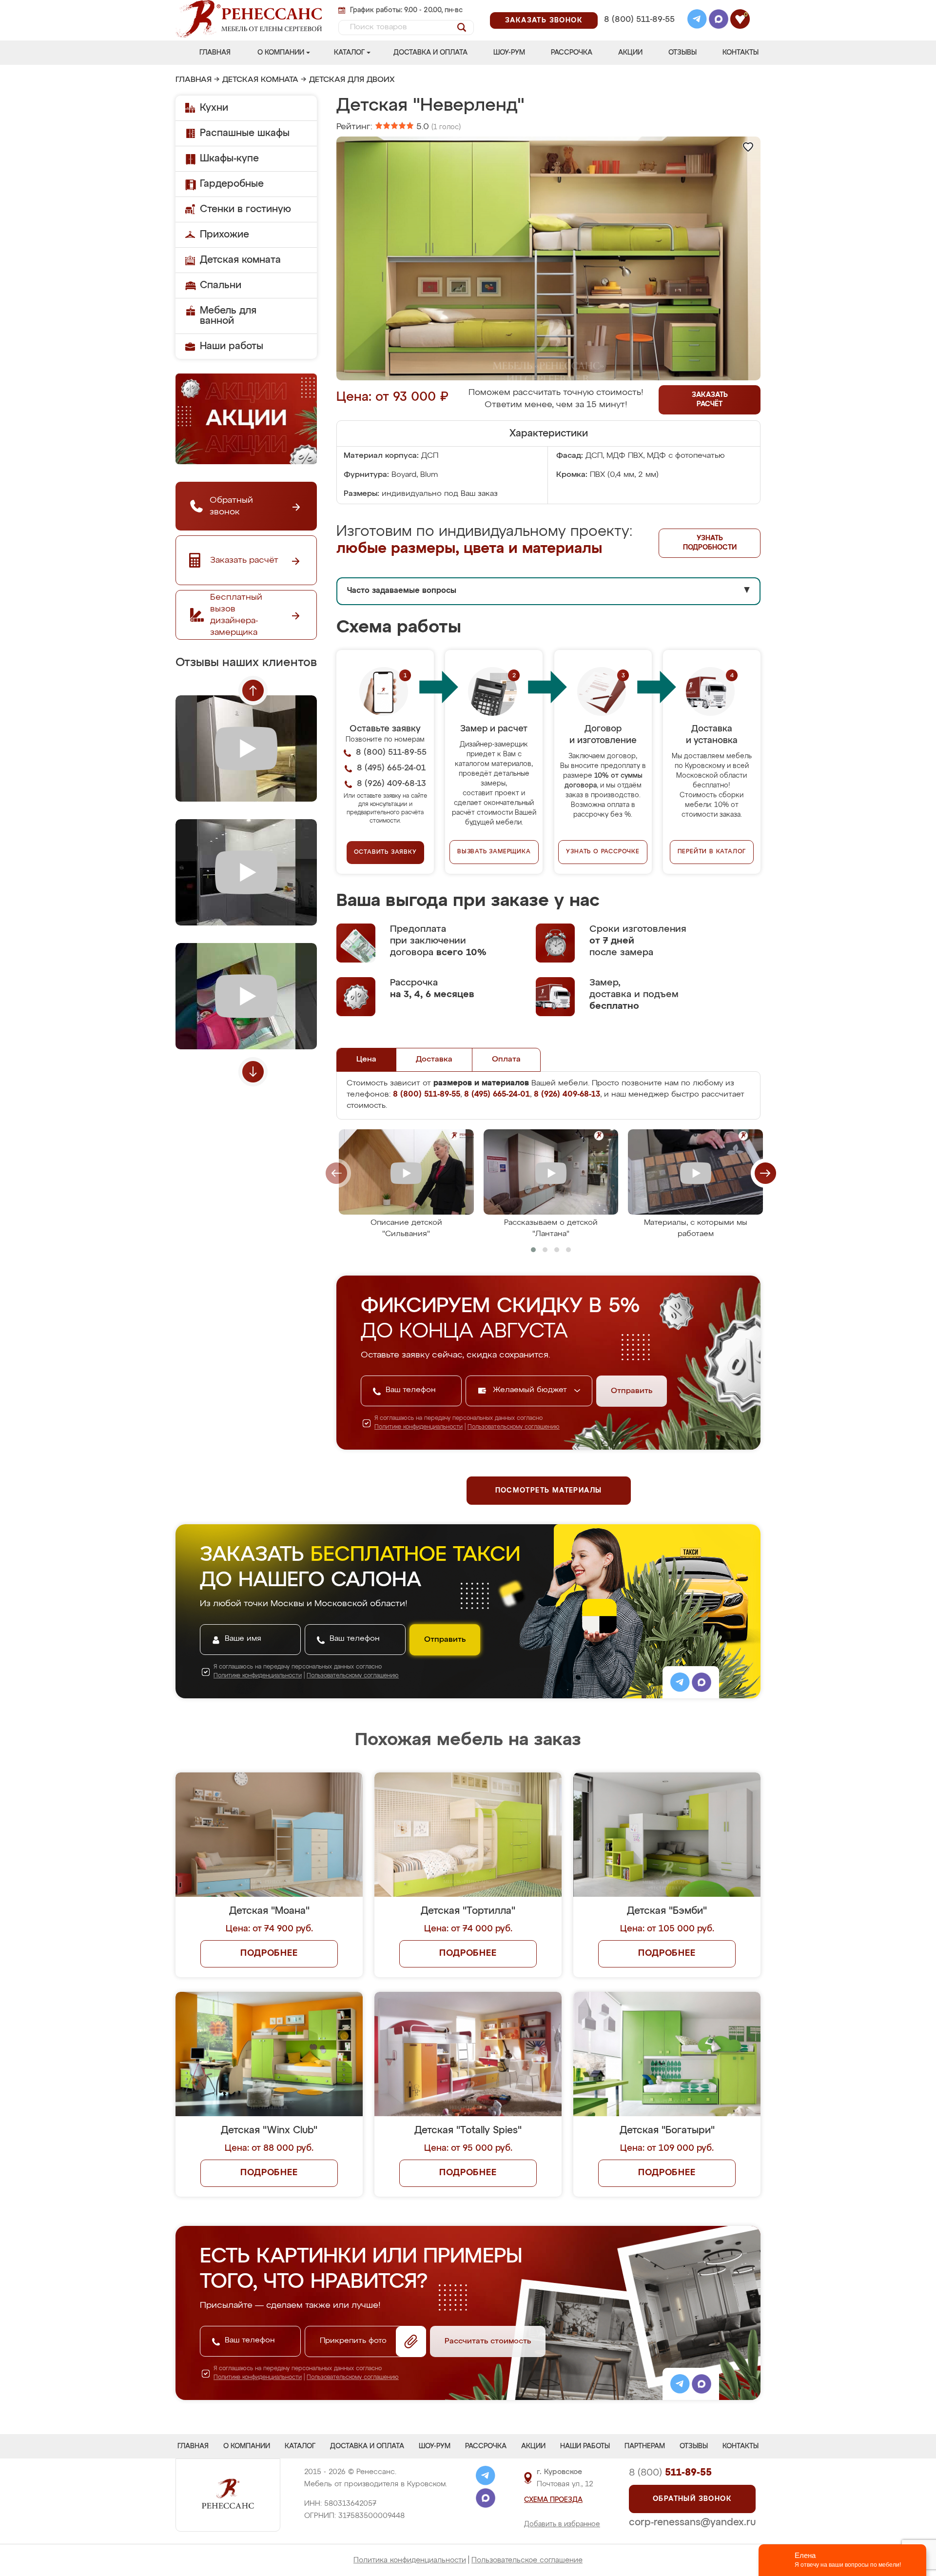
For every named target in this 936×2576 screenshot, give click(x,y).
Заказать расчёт (710, 400)
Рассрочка (572, 53)
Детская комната (260, 80)
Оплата (506, 1060)
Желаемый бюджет (531, 1390)
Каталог (349, 53)
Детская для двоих (352, 80)
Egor (670, 1669)
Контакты (741, 53)
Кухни (214, 108)
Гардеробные (232, 184)
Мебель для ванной (228, 316)
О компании (281, 53)
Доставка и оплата (430, 53)
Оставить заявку (385, 852)
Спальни (221, 285)
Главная (215, 53)
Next (253, 1072)
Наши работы (232, 346)
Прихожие (224, 235)
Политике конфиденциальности (419, 1427)
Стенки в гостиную (245, 209)
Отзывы (682, 53)
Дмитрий (678, 1794)
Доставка (434, 1060)
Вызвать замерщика (494, 852)
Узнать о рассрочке (603, 852)
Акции (630, 53)
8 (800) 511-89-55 (639, 20)
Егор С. (387, 1794)
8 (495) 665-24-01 (638, 7)
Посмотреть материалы (549, 1491)
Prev (253, 690)
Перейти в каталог (712, 852)
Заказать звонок (544, 20)
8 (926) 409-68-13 (639, 32)
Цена (366, 1060)
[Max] (719, 20)
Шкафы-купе (229, 158)
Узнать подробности (710, 543)
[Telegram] (697, 20)
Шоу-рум (509, 53)
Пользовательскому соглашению (514, 1427)
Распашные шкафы (245, 133)
